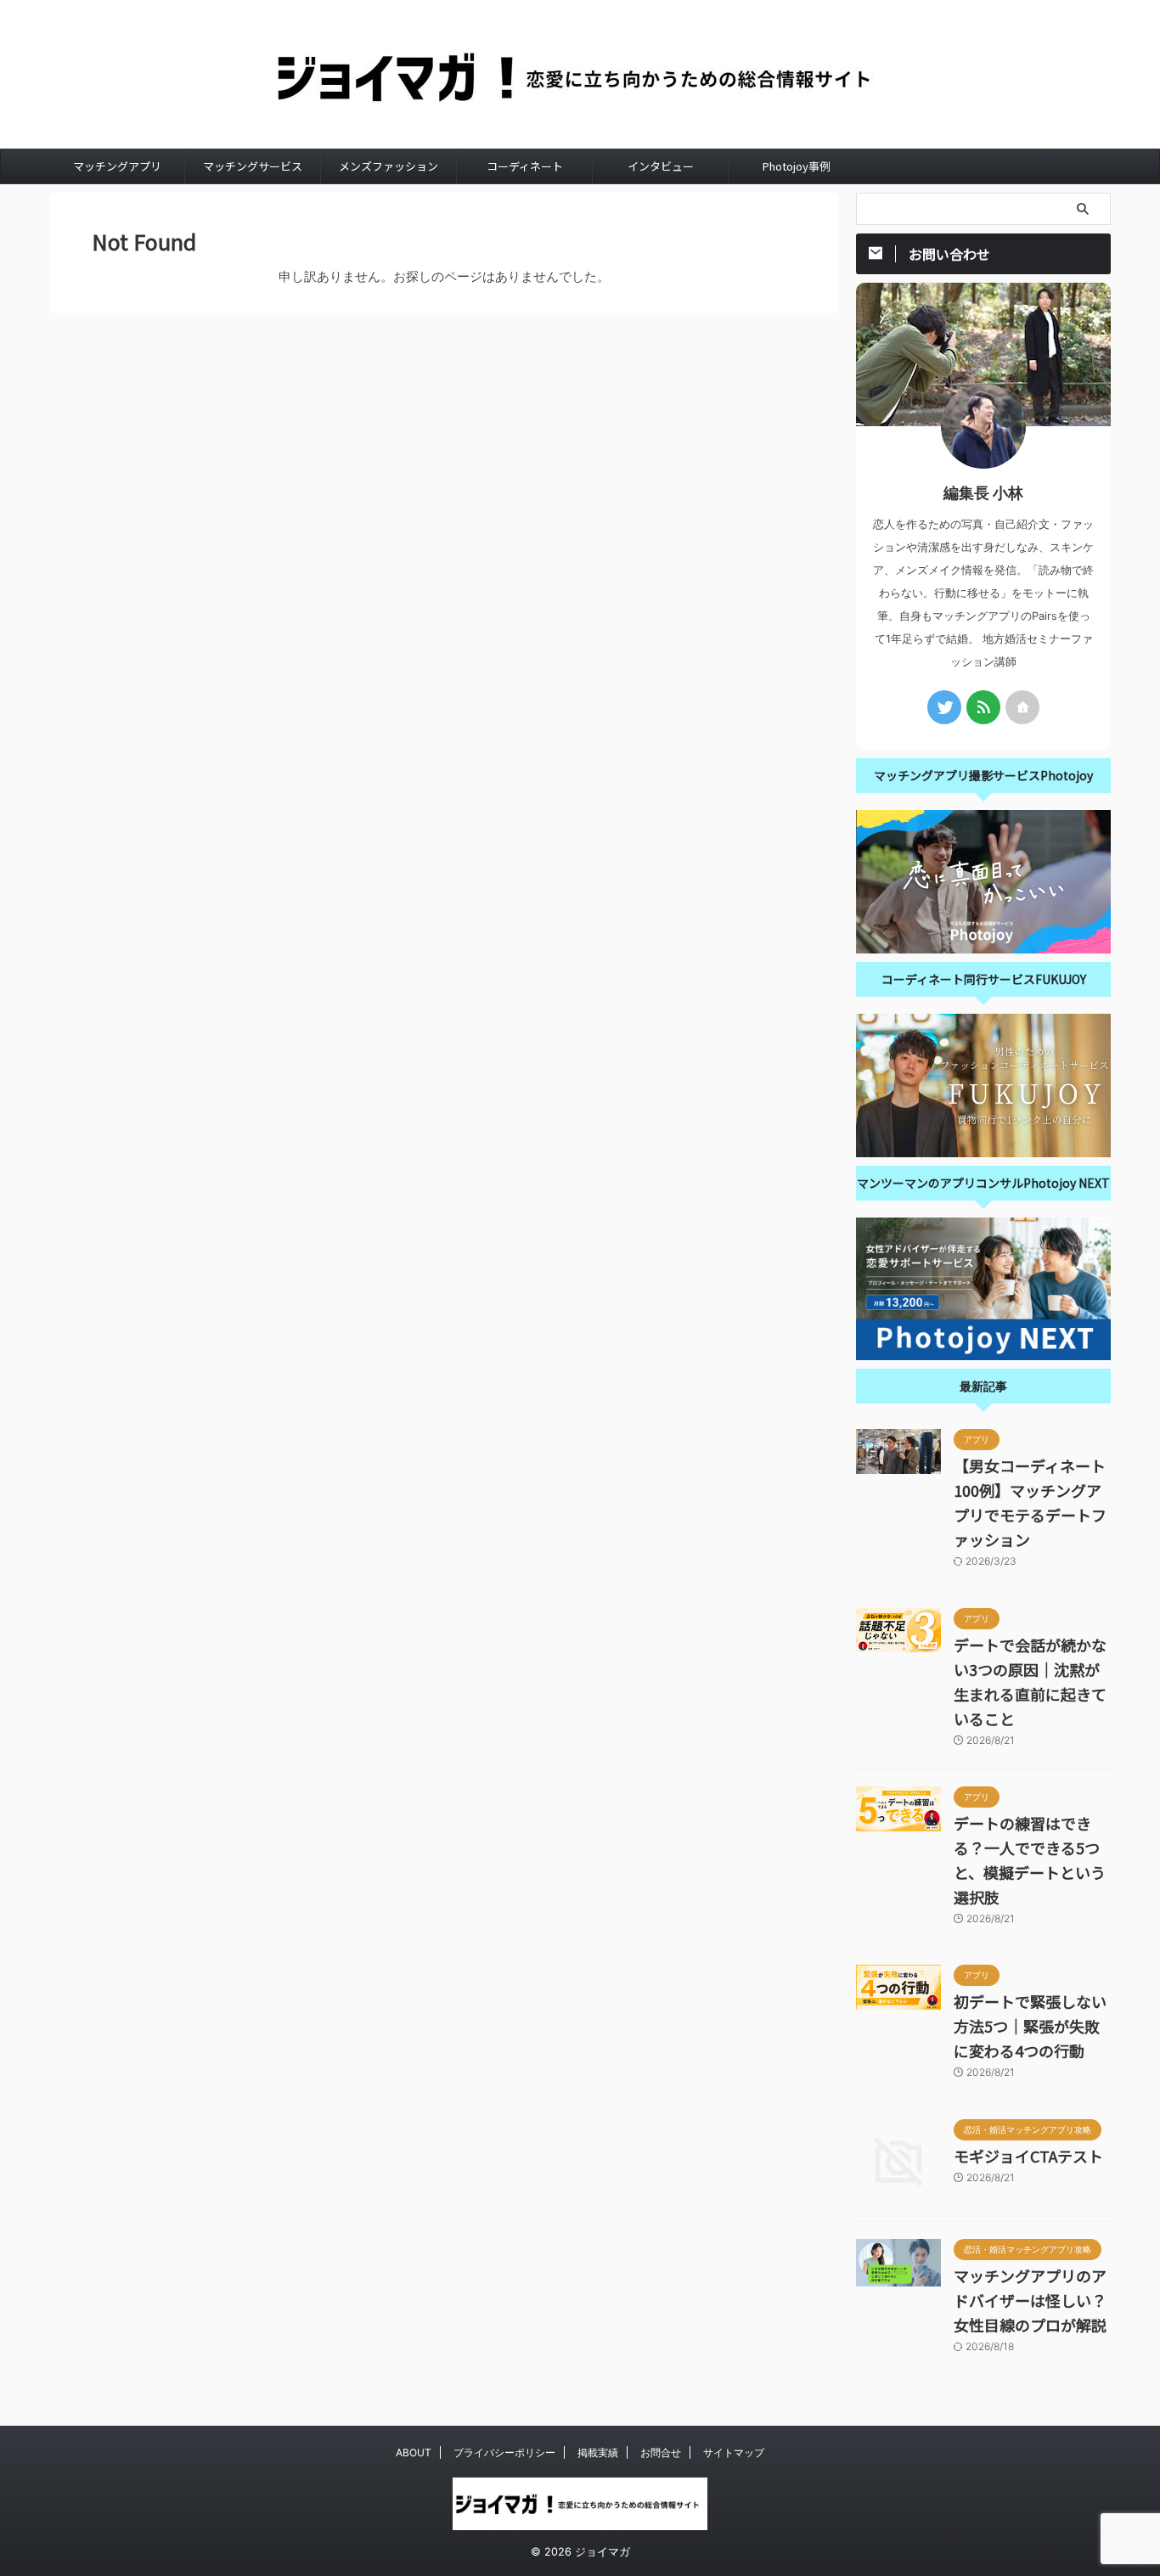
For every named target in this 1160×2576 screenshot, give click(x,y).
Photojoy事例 (797, 166)
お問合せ (661, 2452)
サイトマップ (734, 2452)
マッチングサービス (253, 166)
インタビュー (661, 166)
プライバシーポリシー (504, 2452)
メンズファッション (389, 166)
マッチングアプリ (117, 166)
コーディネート (525, 166)
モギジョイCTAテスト (1028, 2156)
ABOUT (414, 2452)
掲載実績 (598, 2452)
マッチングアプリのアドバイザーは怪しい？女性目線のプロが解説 (1030, 2300)
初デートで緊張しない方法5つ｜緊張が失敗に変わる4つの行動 (1030, 2026)
